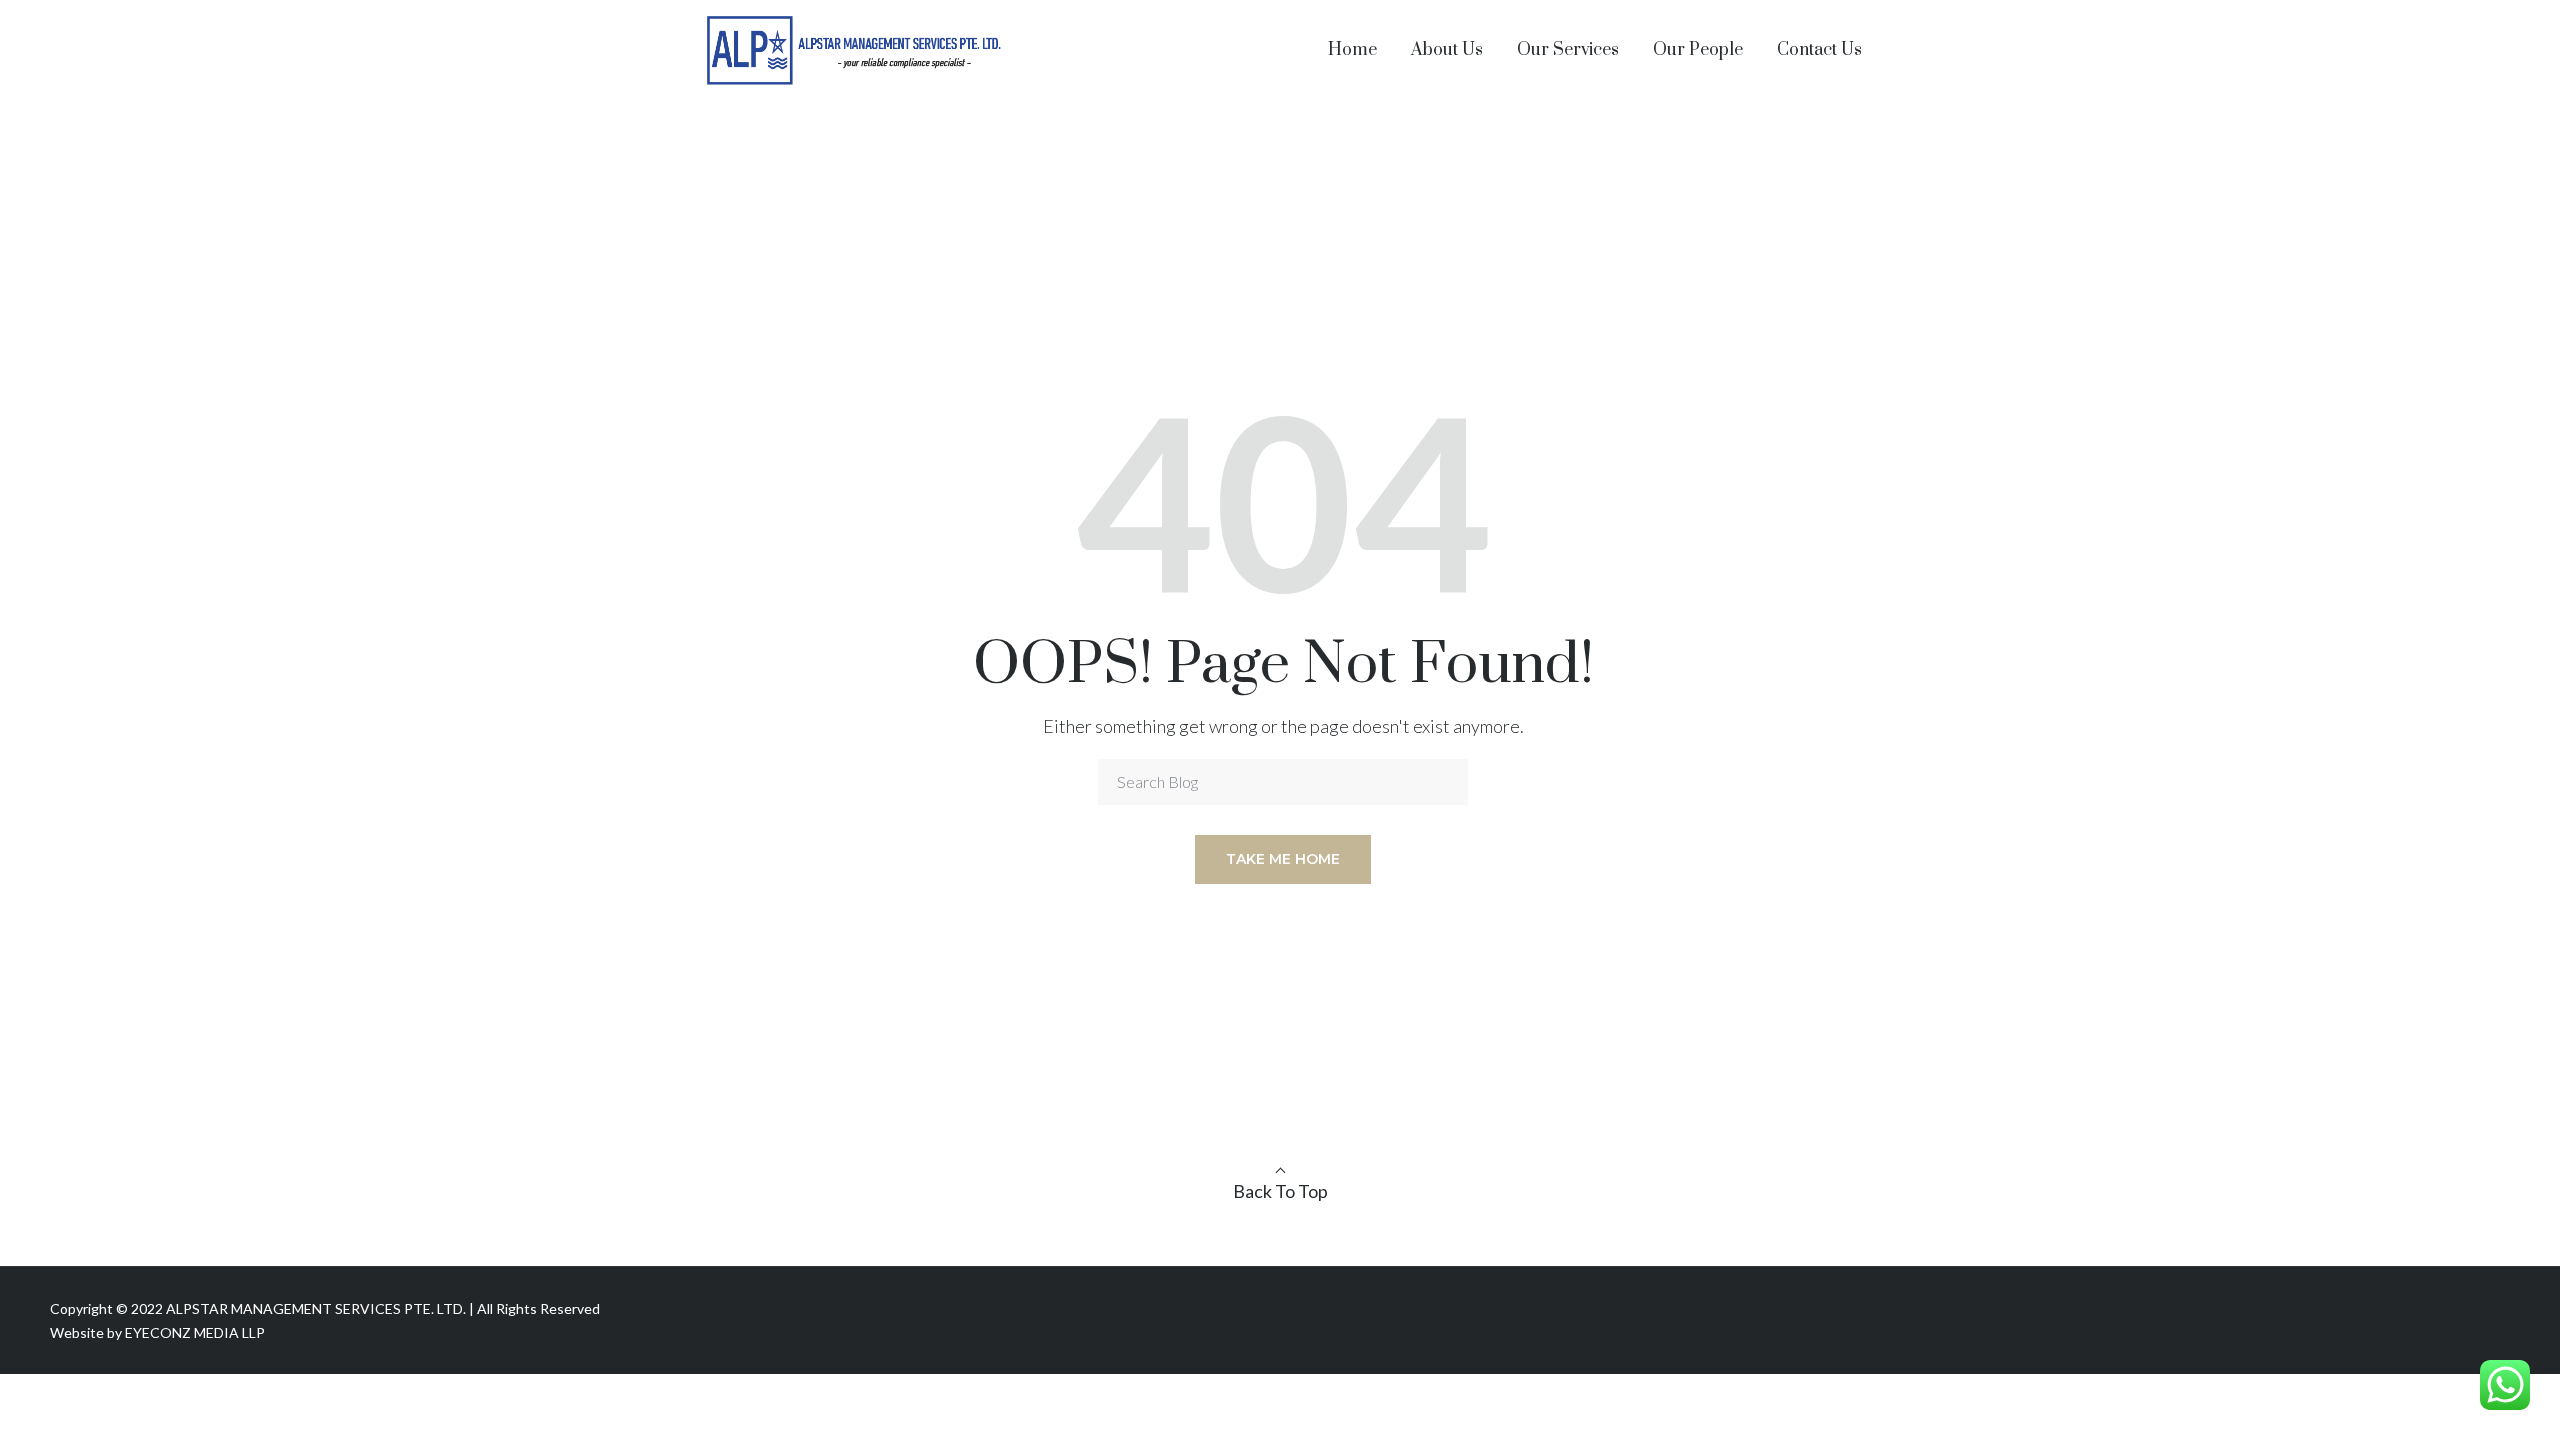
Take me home (1283, 859)
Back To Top (1280, 1191)
